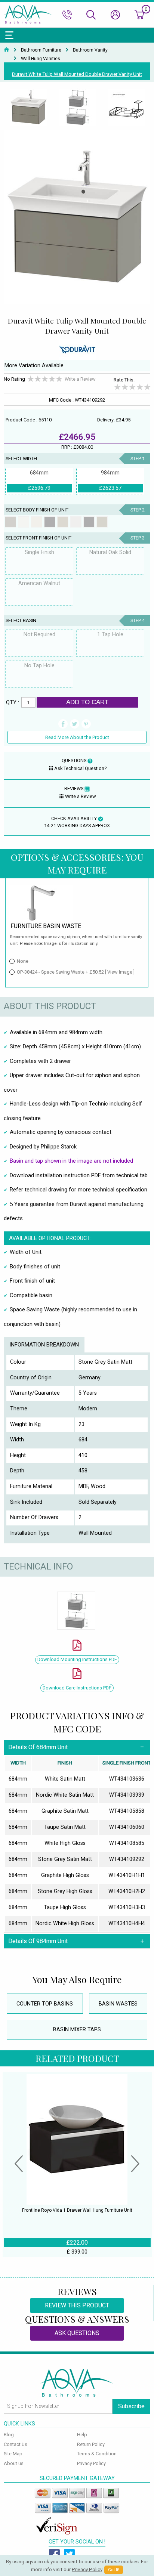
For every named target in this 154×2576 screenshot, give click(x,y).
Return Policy (91, 2444)
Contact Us (16, 2444)
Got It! (114, 2570)
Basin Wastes (118, 2004)
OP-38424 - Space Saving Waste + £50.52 (76, 972)
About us (14, 2463)
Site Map (13, 2454)
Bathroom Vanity (90, 50)
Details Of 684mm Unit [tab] (38, 1747)
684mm (39, 480)
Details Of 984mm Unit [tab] (38, 1941)
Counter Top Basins (45, 2004)
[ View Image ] (120, 972)
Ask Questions (77, 2333)
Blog (9, 2435)
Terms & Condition (97, 2454)
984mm (110, 480)
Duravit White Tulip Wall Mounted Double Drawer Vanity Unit (77, 74)
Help (82, 2435)
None (23, 961)
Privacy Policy (91, 2463)
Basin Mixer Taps (77, 2030)
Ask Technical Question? (80, 768)
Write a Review (80, 379)
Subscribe (131, 2406)
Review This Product (77, 2305)
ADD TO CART (87, 702)
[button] (19, 2165)
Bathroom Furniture (41, 50)
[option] (28, 108)
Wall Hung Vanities (41, 59)
